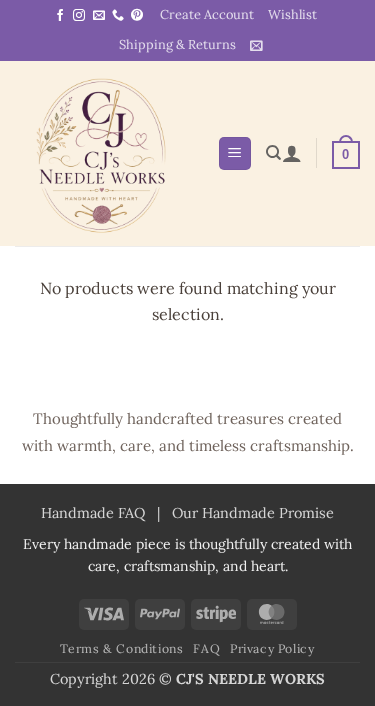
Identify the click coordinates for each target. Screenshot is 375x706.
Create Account (207, 14)
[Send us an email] (99, 16)
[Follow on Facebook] (60, 16)
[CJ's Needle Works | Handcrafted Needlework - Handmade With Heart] (108, 153)
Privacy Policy (272, 648)
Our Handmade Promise (253, 513)
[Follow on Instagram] (79, 16)
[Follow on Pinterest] (137, 16)
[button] (256, 45)
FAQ (206, 648)
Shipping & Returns (177, 44)
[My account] (292, 153)
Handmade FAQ (93, 513)
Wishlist (292, 14)
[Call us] (118, 16)
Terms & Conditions (121, 648)
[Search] (273, 153)
